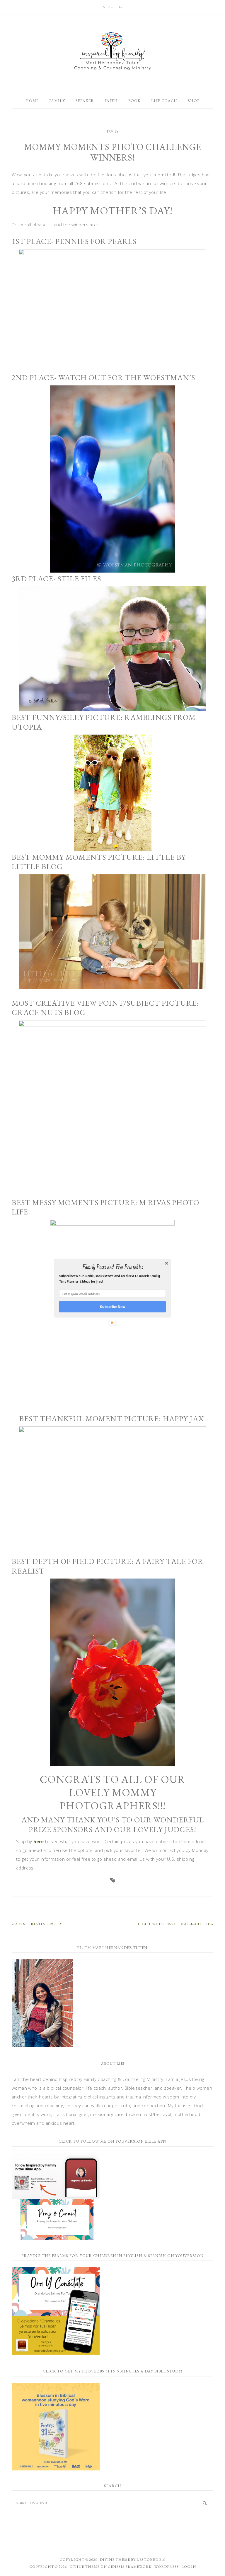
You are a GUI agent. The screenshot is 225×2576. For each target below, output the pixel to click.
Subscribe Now (112, 1306)
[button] (112, 1267)
